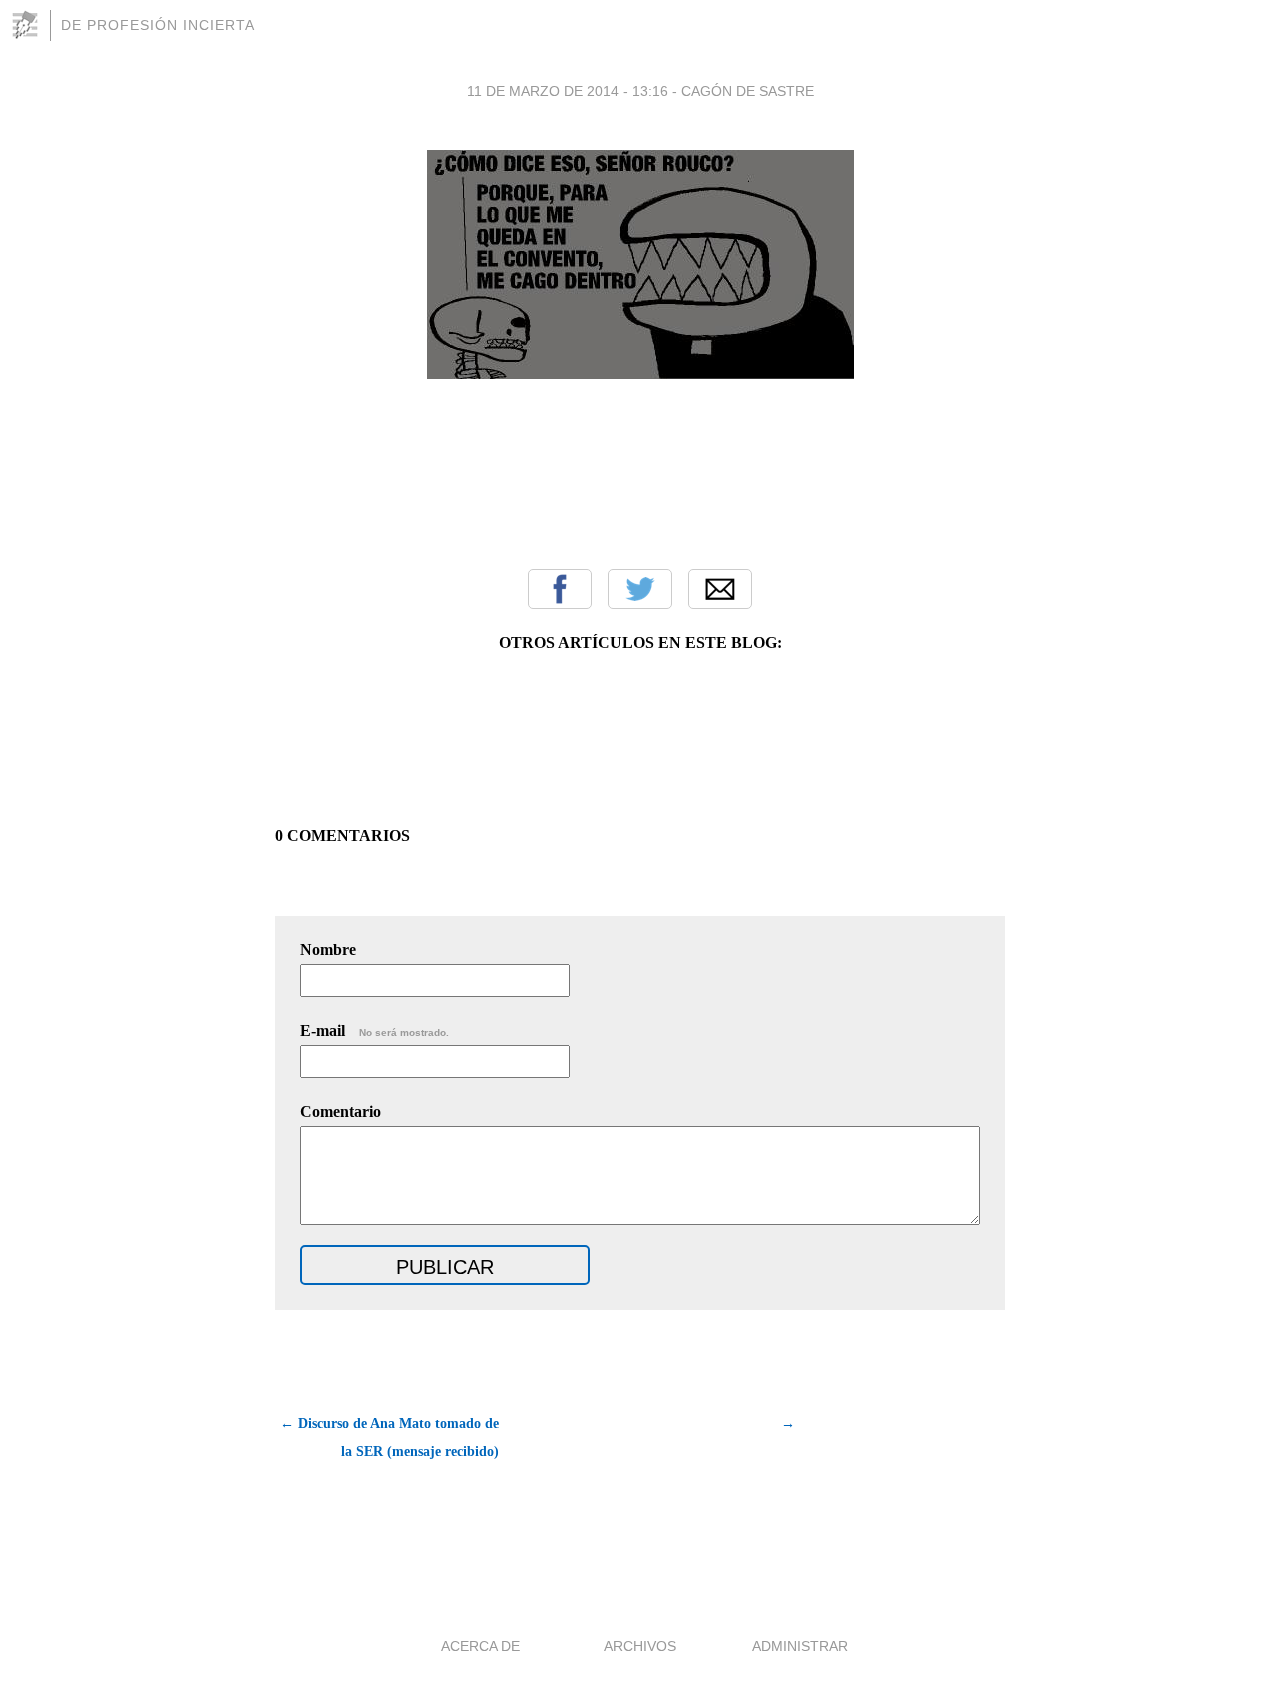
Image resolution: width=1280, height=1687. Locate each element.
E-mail (374, 1030)
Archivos (640, 1646)
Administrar (800, 1646)
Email (720, 589)
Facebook (560, 589)
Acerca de (480, 1646)
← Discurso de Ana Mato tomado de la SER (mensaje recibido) (389, 1437)
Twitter (640, 589)
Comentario (340, 1111)
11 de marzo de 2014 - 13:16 (567, 91)
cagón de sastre (747, 91)
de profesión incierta (158, 25)
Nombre (328, 949)
